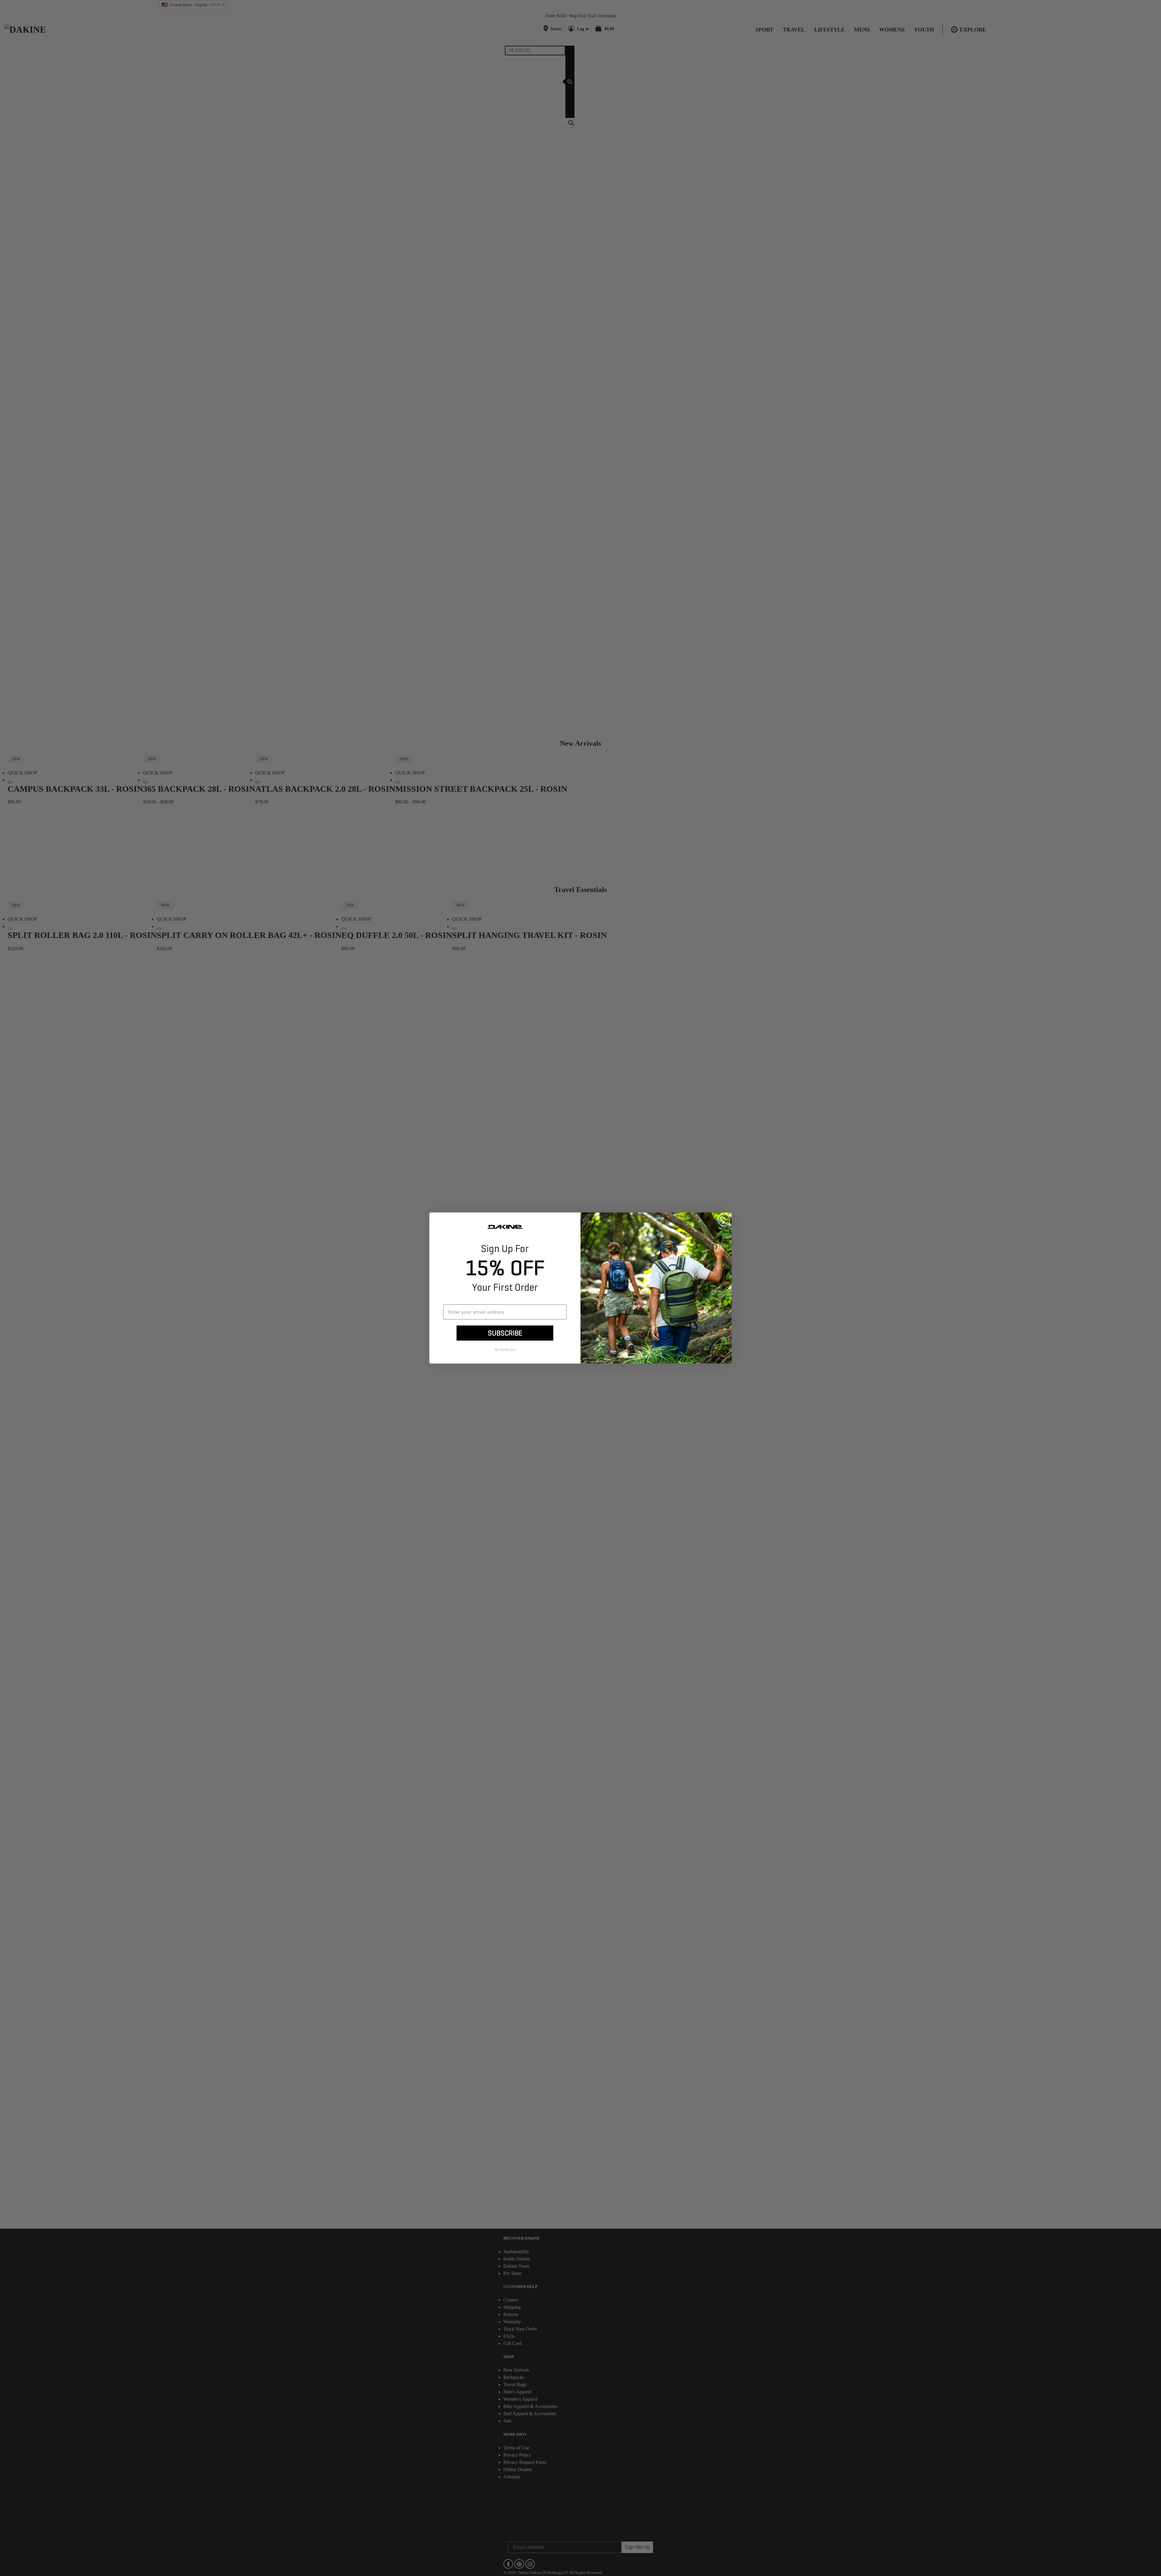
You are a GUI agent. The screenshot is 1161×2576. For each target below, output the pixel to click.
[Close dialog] (724, 1220)
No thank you (505, 1350)
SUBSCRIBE (505, 1333)
